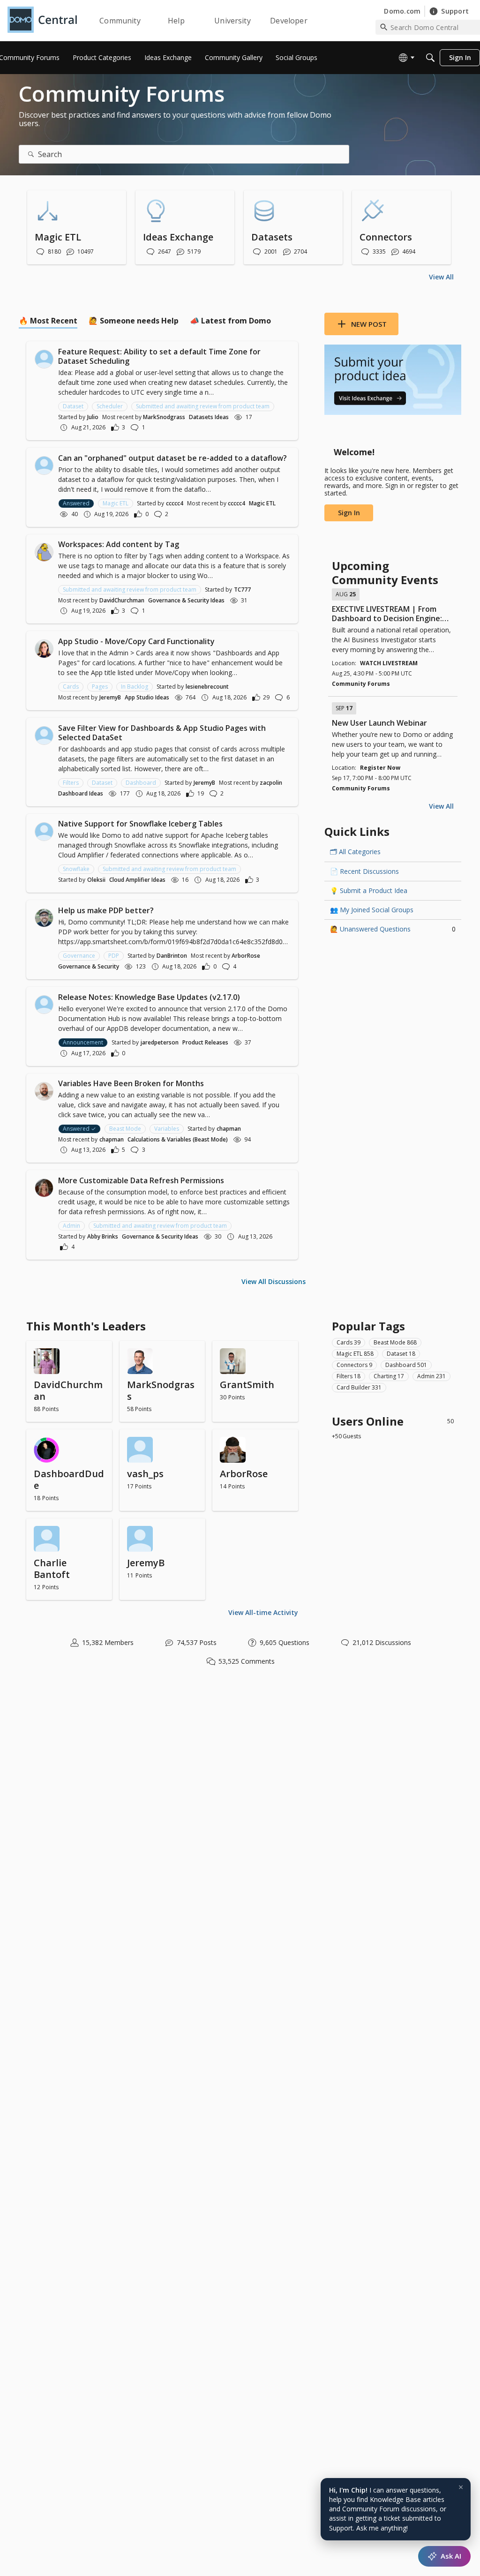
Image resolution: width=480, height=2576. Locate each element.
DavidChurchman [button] (122, 600)
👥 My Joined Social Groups (372, 910)
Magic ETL (262, 503)
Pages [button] (100, 687)
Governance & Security (89, 966)
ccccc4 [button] (175, 503)
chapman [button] (229, 1129)
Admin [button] (71, 1226)
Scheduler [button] (110, 406)
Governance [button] (79, 956)
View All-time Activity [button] (263, 1612)
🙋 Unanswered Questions (393, 929)
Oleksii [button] (96, 880)
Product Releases (205, 1042)
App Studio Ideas (147, 697)
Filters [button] (71, 783)
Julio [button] (93, 417)
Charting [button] (389, 1376)
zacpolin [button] (271, 783)
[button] (44, 359)
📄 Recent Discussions (364, 871)
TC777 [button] (242, 590)
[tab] (48, 321)
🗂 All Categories (355, 852)
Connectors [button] (354, 1365)
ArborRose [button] (246, 956)
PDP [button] (114, 956)
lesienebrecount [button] (207, 687)
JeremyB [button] (110, 697)
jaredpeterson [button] (160, 1042)
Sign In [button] (349, 513)
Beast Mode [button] (125, 1129)
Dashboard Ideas (81, 793)
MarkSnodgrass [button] (164, 417)
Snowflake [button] (76, 869)
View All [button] (441, 277)
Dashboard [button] (141, 783)
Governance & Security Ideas (186, 600)
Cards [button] (71, 687)
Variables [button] (167, 1129)
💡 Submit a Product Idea (369, 890)
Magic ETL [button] (116, 503)
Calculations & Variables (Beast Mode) (178, 1139)
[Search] (430, 58)
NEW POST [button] (369, 324)
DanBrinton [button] (172, 956)
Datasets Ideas (209, 417)
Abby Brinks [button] (103, 1236)
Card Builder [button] (359, 1387)
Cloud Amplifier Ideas (137, 880)
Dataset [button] (73, 406)
